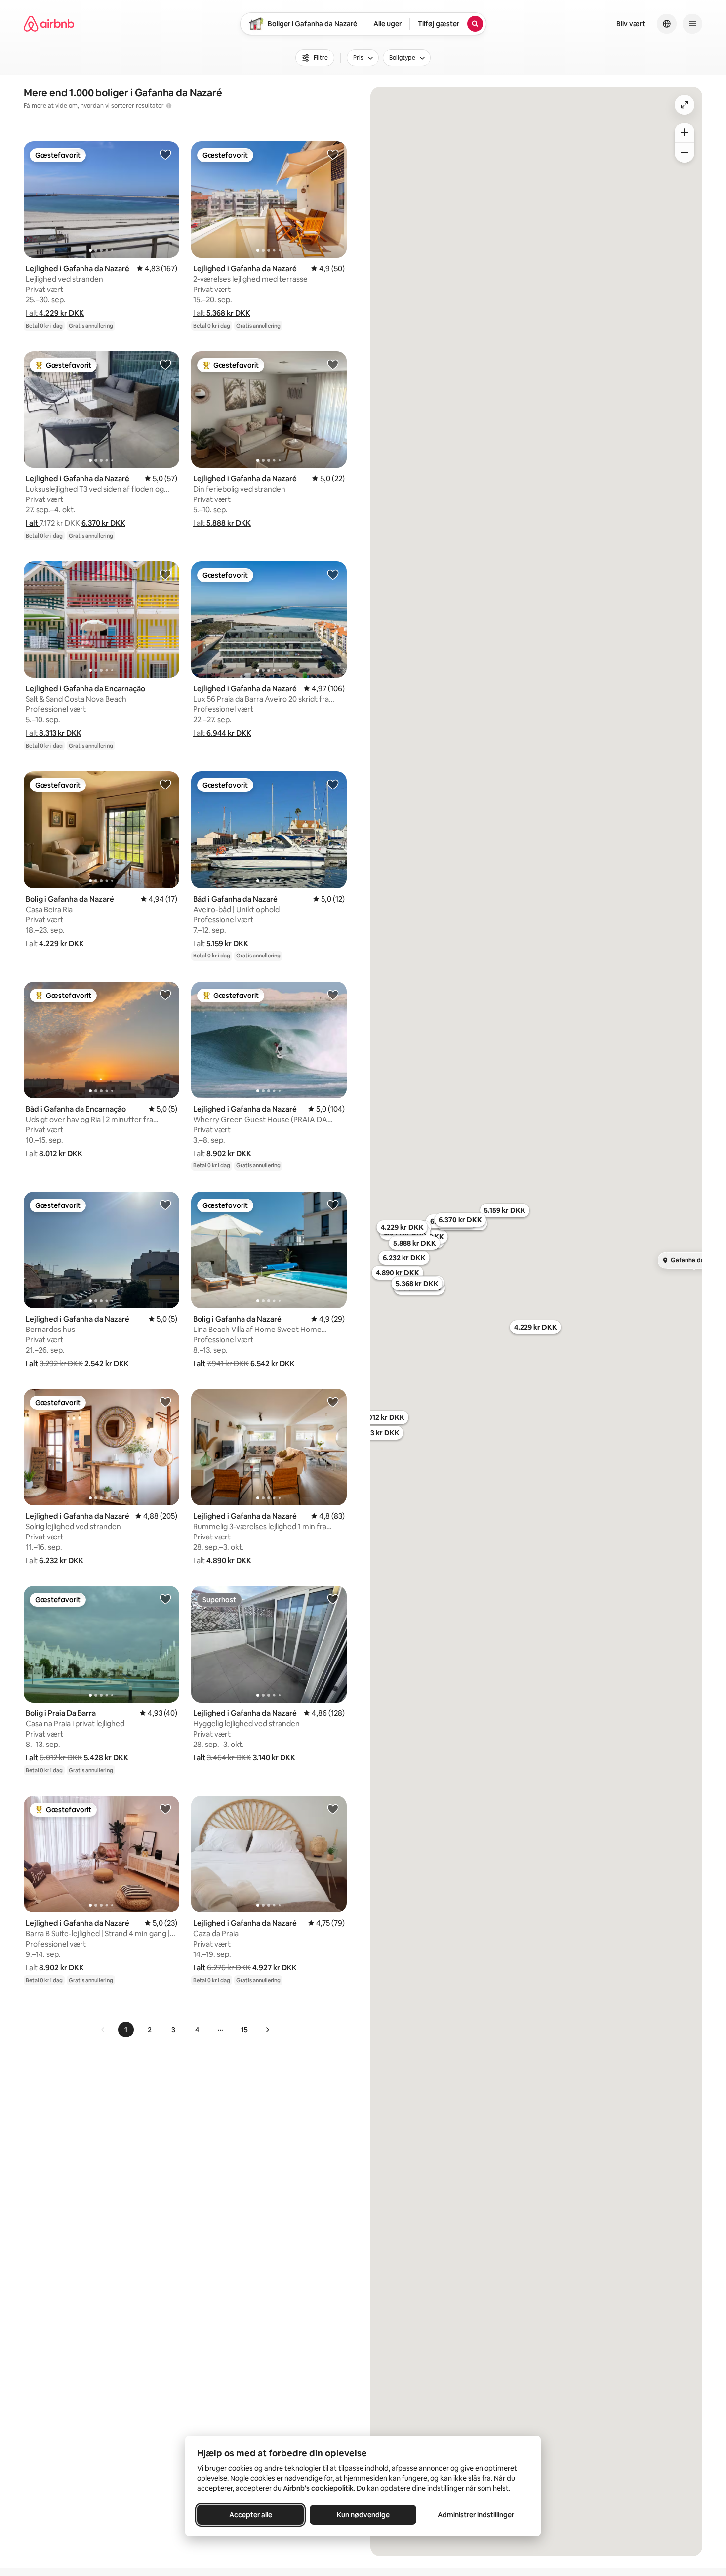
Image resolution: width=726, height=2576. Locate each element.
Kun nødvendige (363, 2515)
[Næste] (267, 2030)
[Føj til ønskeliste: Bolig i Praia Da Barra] (165, 1599)
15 (244, 2030)
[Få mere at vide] (169, 106)
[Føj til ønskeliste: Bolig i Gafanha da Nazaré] (165, 784)
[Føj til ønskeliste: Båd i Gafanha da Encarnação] (165, 995)
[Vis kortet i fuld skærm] (685, 105)
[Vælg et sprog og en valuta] (667, 24)
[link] (103, 2030)
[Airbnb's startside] (49, 24)
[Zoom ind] (685, 132)
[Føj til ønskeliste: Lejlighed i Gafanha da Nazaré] (165, 154)
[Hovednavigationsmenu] (692, 24)
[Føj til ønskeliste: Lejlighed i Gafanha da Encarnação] (165, 574)
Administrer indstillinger (476, 2515)
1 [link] (126, 2030)
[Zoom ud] (685, 153)
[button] (55, 313)
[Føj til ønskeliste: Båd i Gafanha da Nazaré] (333, 784)
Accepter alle (251, 2515)
